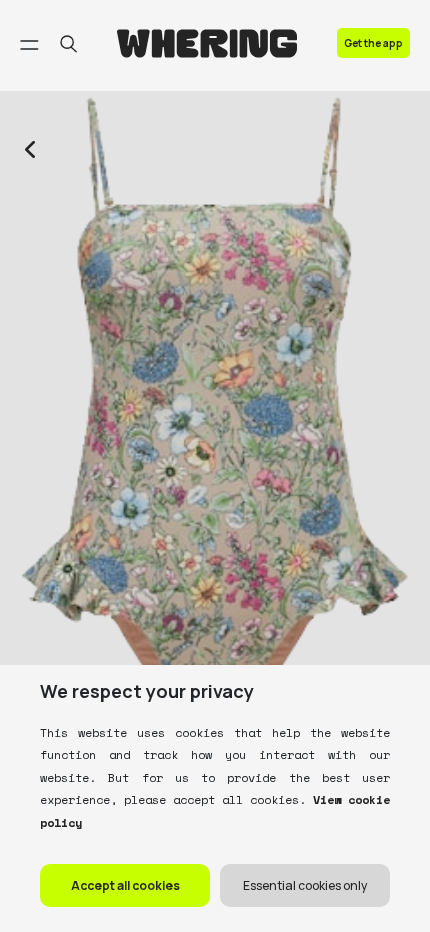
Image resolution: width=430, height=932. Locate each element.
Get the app (373, 43)
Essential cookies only (305, 885)
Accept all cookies (125, 885)
